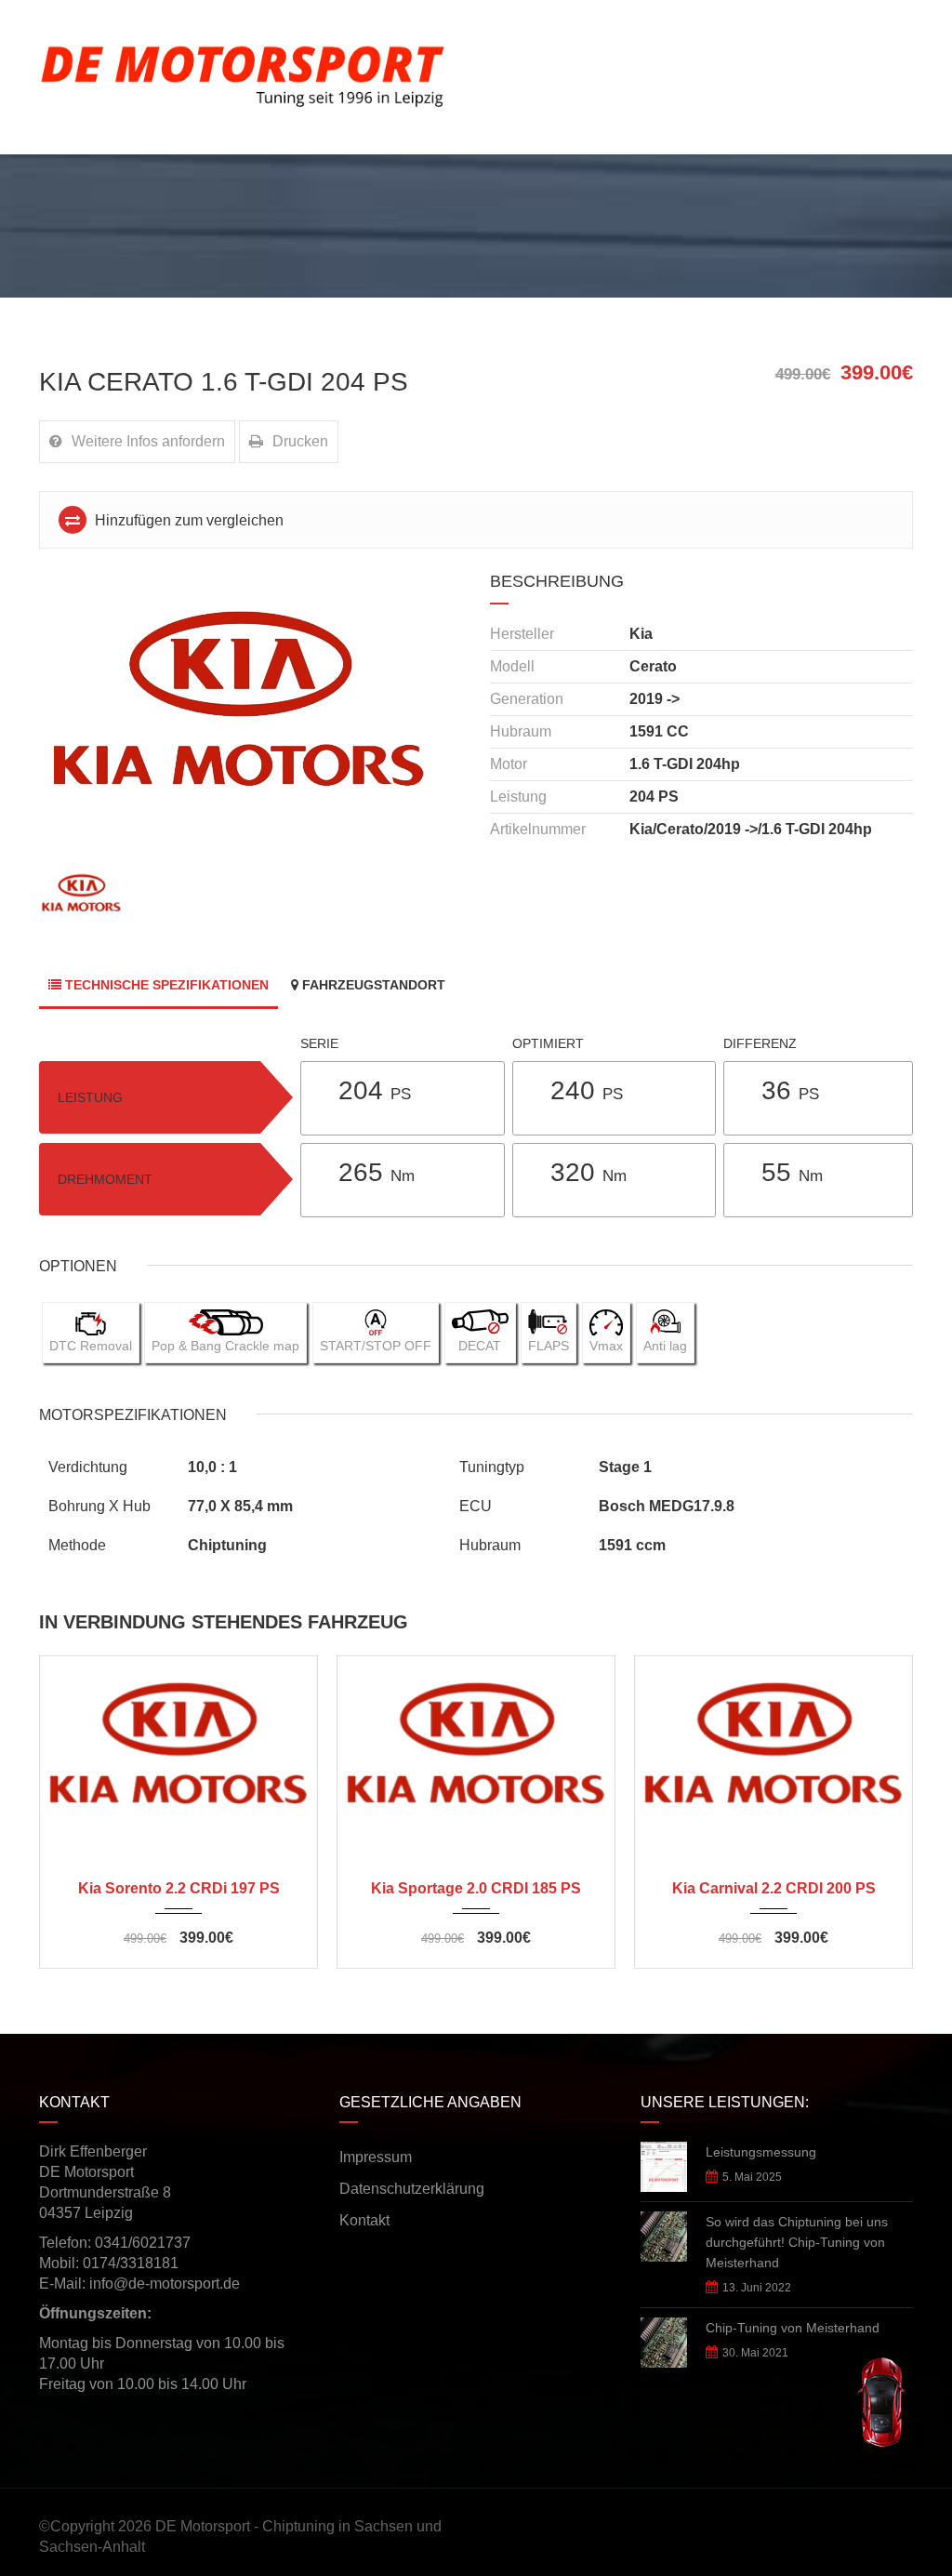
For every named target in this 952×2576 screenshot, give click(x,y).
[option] (251, 717)
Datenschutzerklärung (412, 2189)
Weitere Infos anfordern (148, 441)
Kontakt (364, 2220)
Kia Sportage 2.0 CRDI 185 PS (476, 1888)
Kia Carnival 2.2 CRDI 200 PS (774, 1888)
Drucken (300, 441)
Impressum (376, 2157)
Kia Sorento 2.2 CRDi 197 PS (179, 1888)
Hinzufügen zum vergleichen (187, 520)
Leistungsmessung (761, 2152)
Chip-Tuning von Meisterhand (793, 2328)
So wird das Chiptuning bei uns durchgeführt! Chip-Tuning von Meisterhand (797, 2242)
